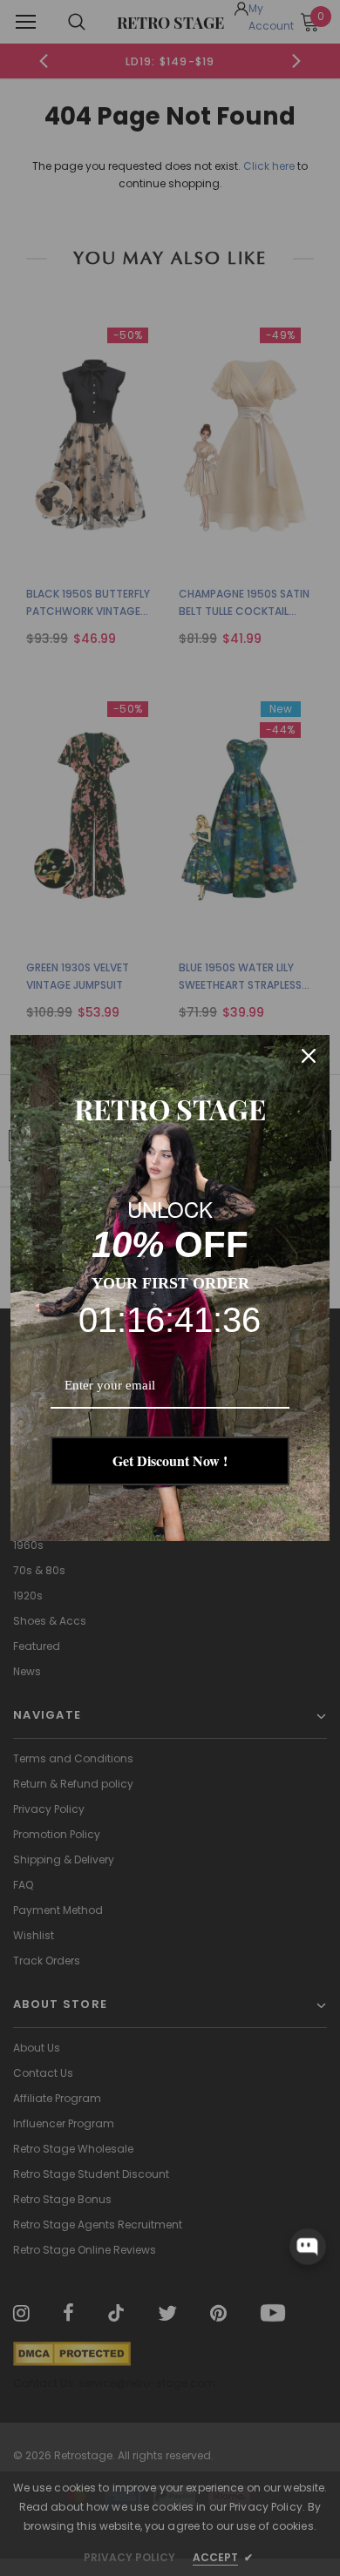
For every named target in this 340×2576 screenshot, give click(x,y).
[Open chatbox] (308, 2247)
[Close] (309, 1056)
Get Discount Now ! (170, 1460)
